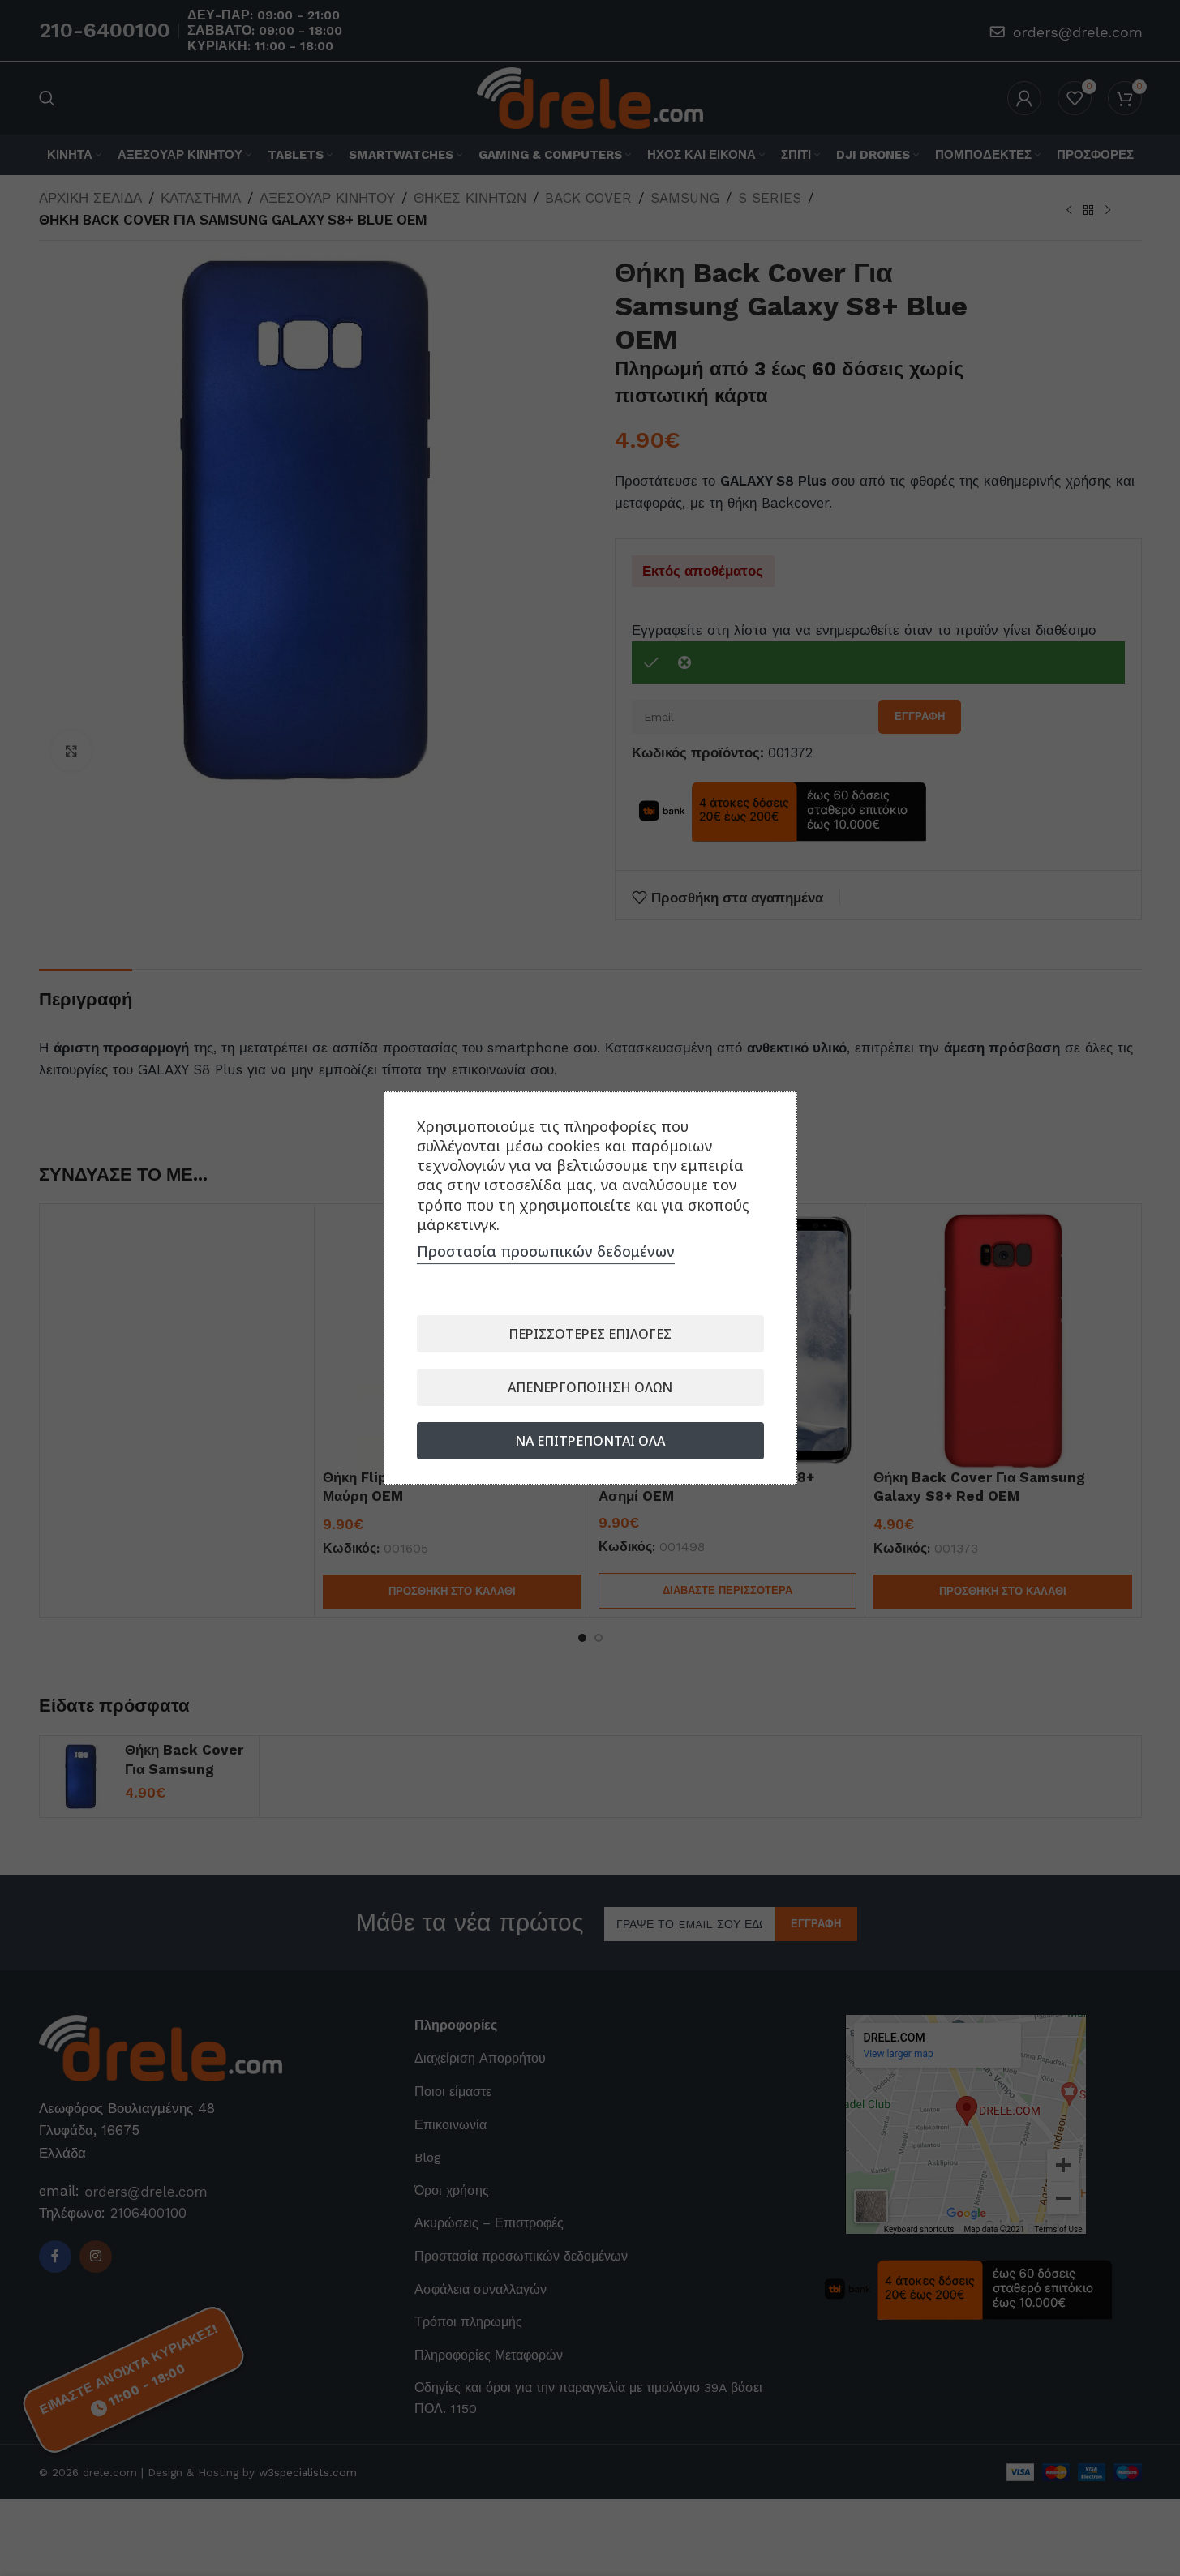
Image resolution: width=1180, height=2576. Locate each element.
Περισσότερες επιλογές (590, 1334)
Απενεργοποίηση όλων (590, 1387)
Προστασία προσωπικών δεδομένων (546, 1251)
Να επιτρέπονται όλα (590, 1441)
